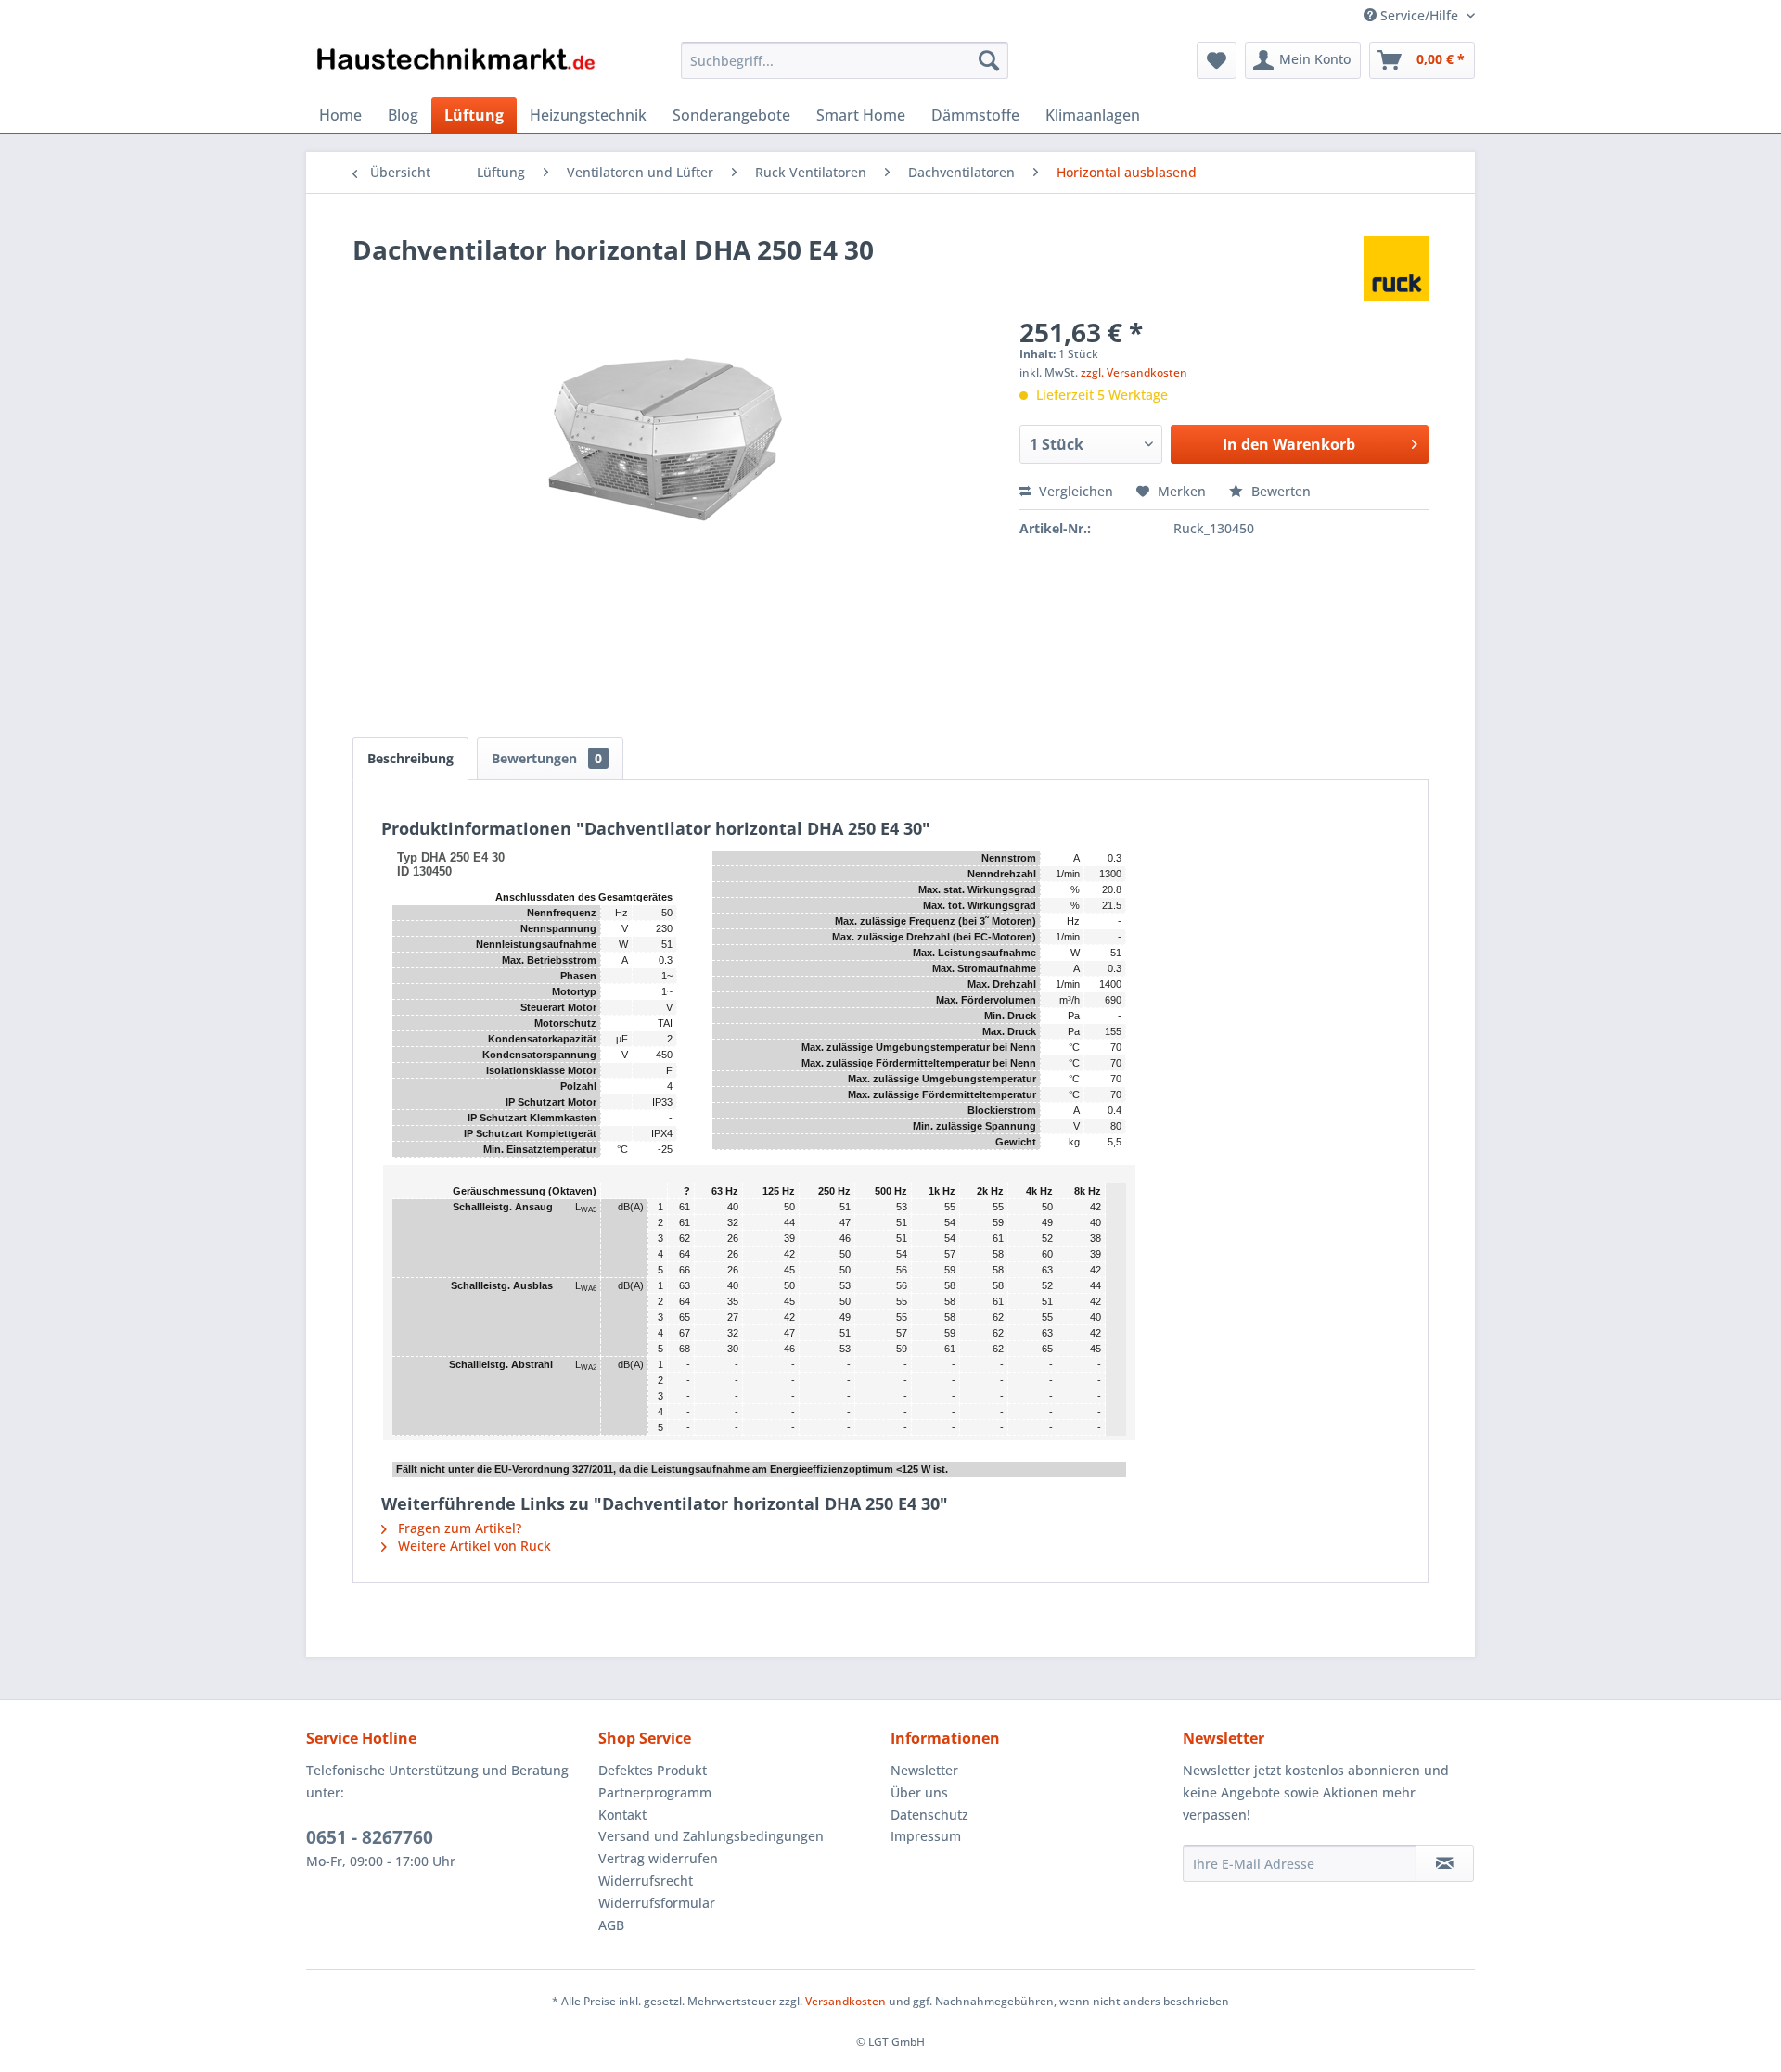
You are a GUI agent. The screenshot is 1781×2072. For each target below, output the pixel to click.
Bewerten (1279, 491)
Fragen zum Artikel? (458, 1528)
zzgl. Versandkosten (1134, 372)
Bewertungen (547, 758)
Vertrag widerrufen (658, 1858)
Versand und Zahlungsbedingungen (711, 1836)
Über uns (919, 1792)
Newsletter (924, 1770)
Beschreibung (410, 758)
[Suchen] (989, 60)
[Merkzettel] (1217, 60)
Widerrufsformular (657, 1903)
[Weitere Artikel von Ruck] (1396, 268)
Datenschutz (929, 1815)
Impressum (926, 1836)
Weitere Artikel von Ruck (473, 1546)
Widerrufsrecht (646, 1880)
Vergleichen (1074, 491)
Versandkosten (846, 2001)
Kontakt (622, 1815)
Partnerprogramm (655, 1792)
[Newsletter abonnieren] (1445, 1863)
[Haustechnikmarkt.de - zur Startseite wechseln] (455, 65)
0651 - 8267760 (370, 1837)
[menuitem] (845, 60)
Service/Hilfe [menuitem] (1419, 15)
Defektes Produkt (653, 1770)
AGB (611, 1925)
